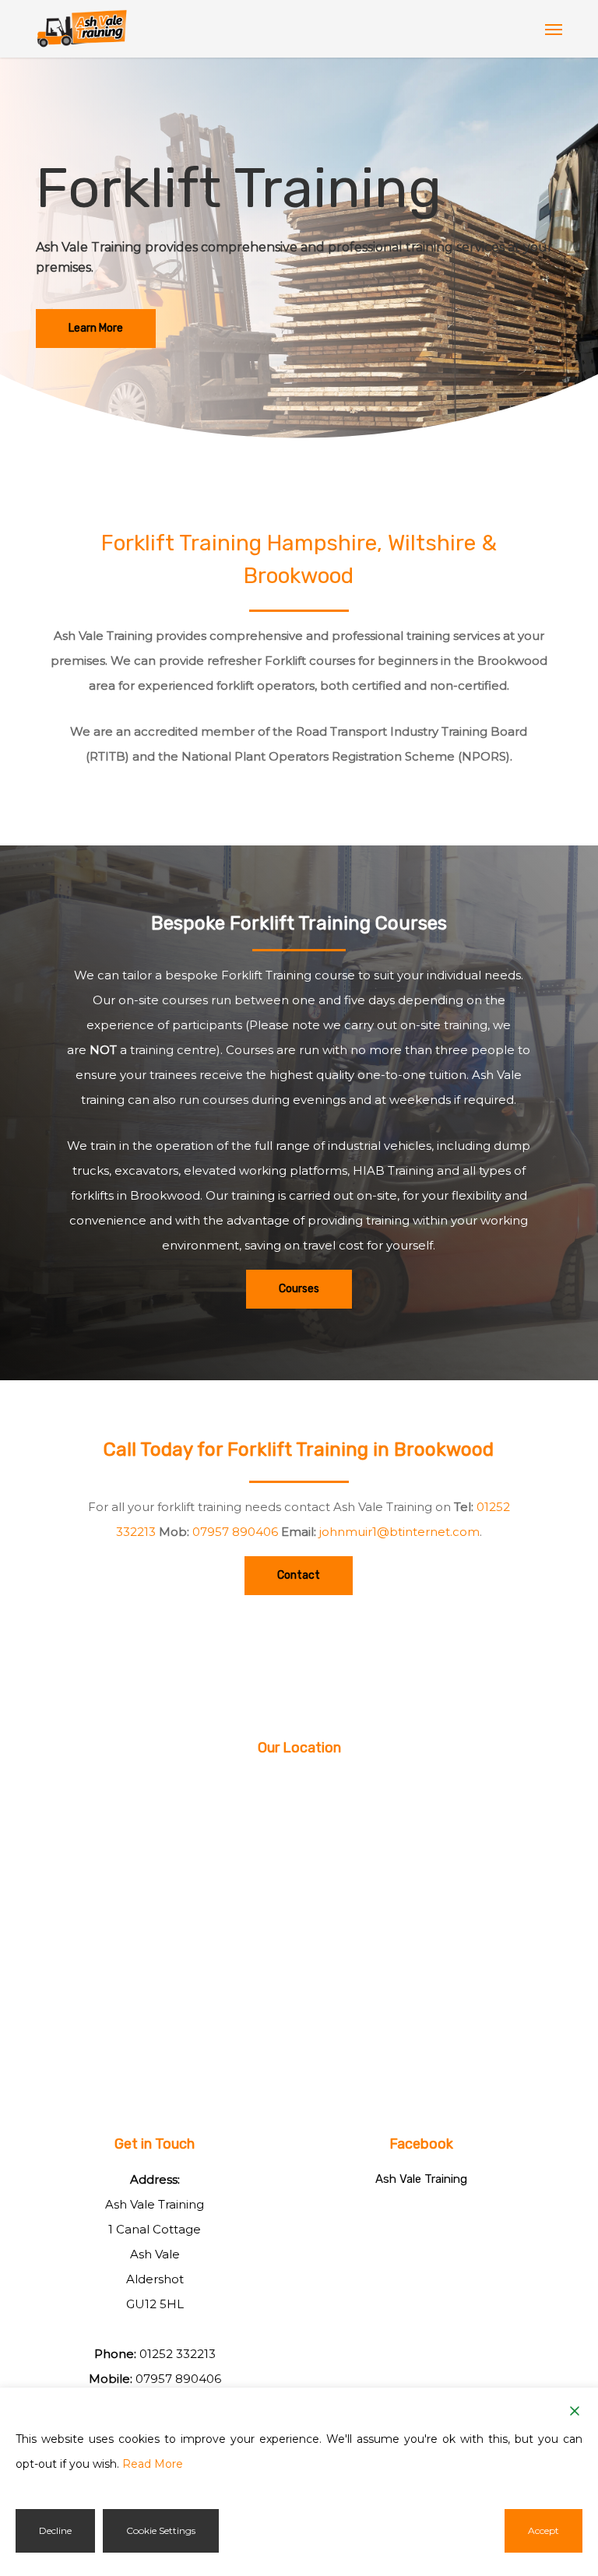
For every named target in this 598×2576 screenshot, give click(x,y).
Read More (153, 2464)
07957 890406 (235, 1532)
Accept (543, 2530)
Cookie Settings (161, 2530)
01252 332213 (178, 2354)
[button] (554, 29)
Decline (55, 2530)
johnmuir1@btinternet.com (399, 1532)
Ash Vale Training (421, 2179)
